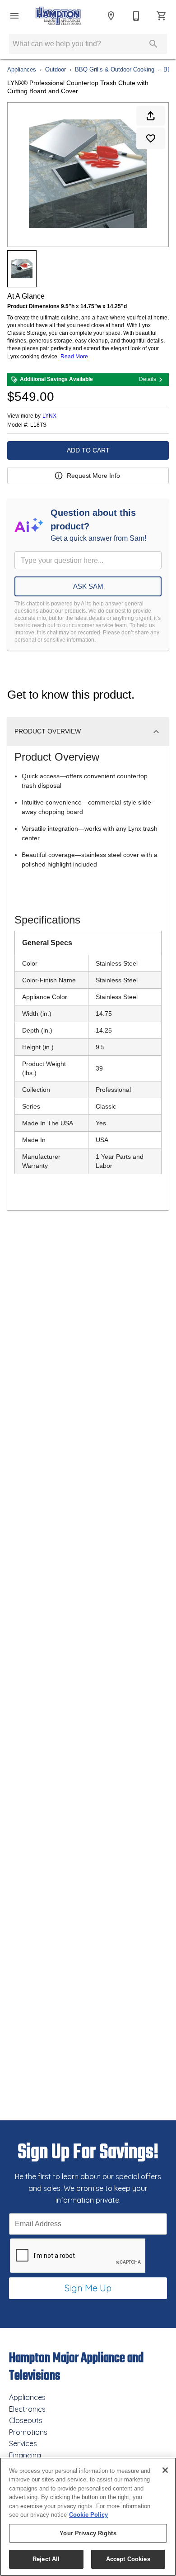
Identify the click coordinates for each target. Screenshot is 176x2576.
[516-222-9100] (136, 16)
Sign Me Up (88, 2288)
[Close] (165, 2470)
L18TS (38, 425)
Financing (25, 2455)
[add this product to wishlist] (151, 138)
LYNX (49, 416)
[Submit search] (153, 44)
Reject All (46, 2559)
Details (148, 379)
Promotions (28, 2432)
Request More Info (93, 476)
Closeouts (26, 2420)
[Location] (111, 16)
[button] (14, 16)
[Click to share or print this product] (151, 116)
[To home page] (58, 16)
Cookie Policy (88, 2515)
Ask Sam (88, 586)
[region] (88, 2517)
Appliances (22, 69)
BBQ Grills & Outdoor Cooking (115, 69)
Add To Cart (88, 450)
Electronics (27, 2409)
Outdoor (56, 69)
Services (23, 2443)
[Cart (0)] (162, 16)
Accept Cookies (128, 2559)
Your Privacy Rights (88, 2533)
